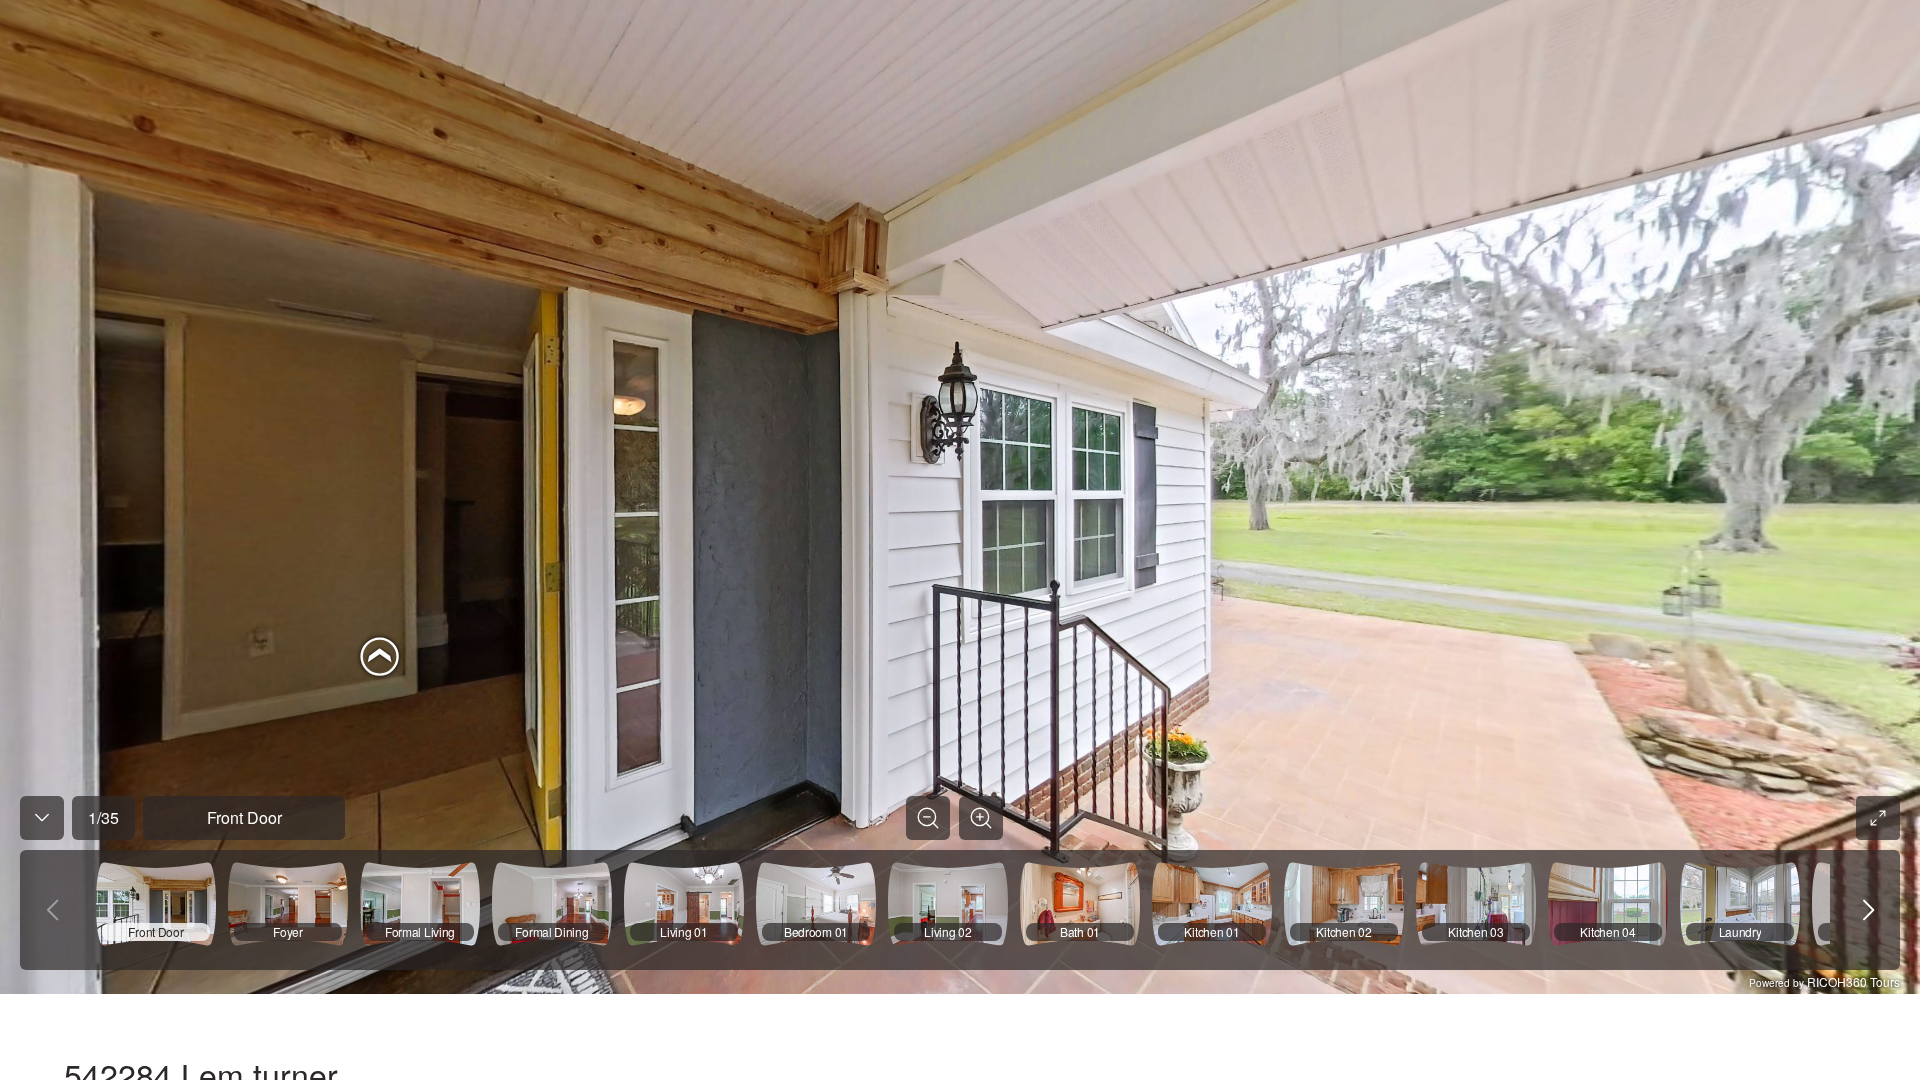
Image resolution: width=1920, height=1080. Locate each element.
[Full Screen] (1878, 818)
